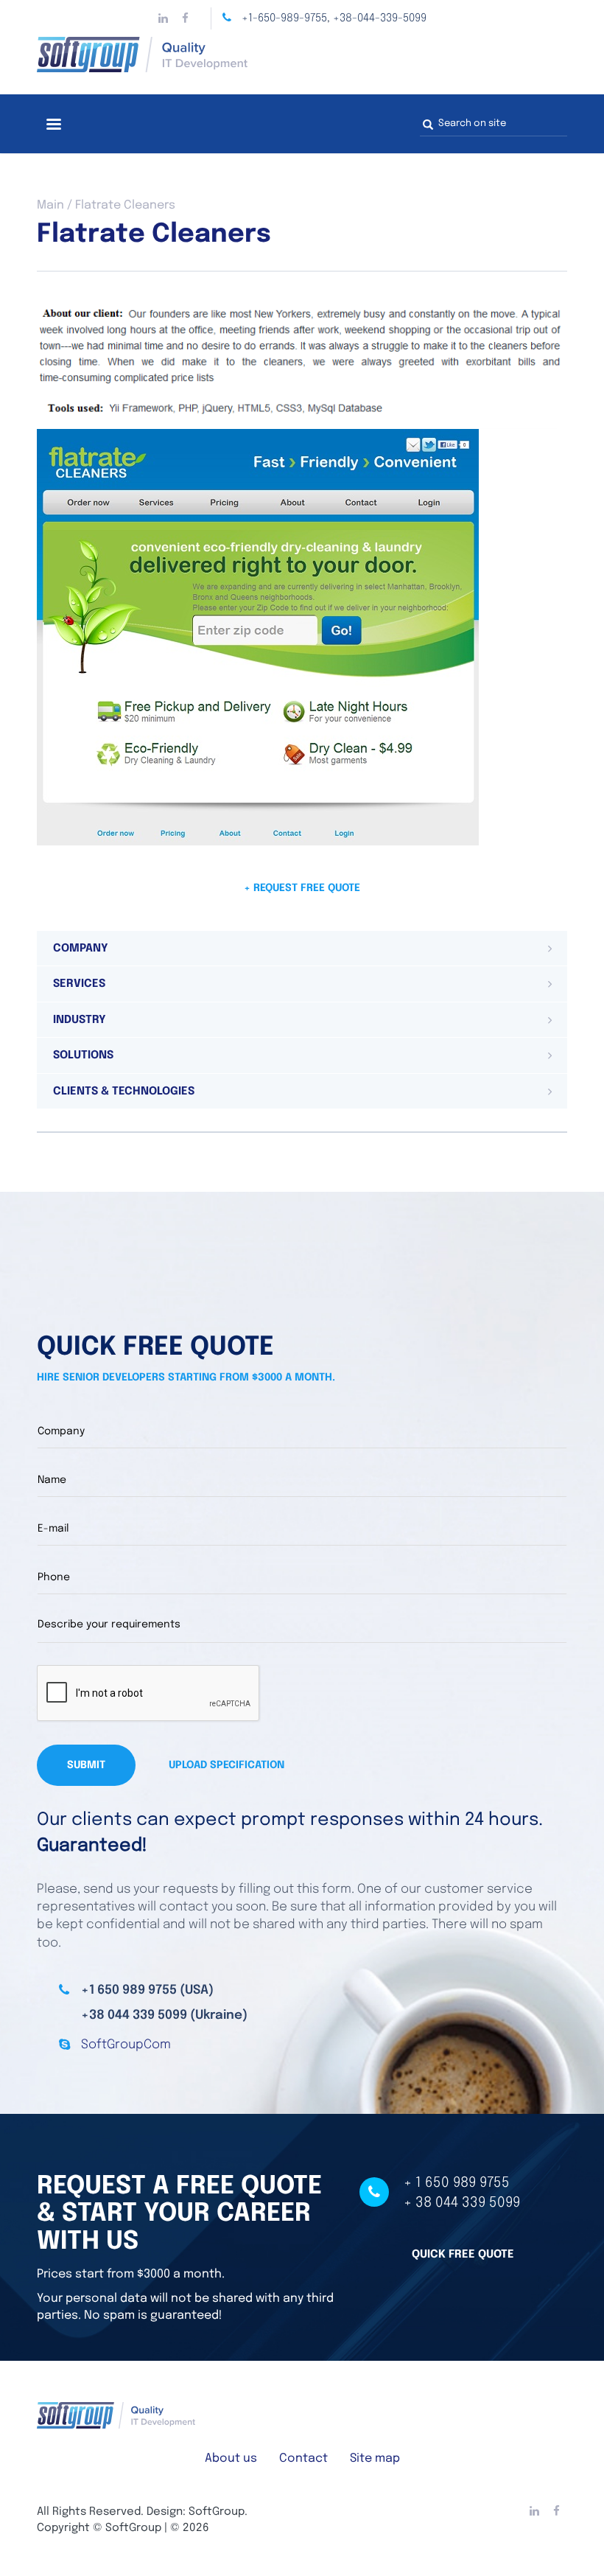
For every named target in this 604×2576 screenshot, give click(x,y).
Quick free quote (463, 2255)
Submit (86, 1765)
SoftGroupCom (126, 2045)
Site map (375, 2458)
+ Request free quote (302, 888)
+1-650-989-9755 (284, 18)
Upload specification (226, 1765)
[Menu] (53, 126)
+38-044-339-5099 (380, 18)
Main (50, 205)
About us (231, 2458)
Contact (303, 2458)
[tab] (302, 949)
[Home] (302, 55)
